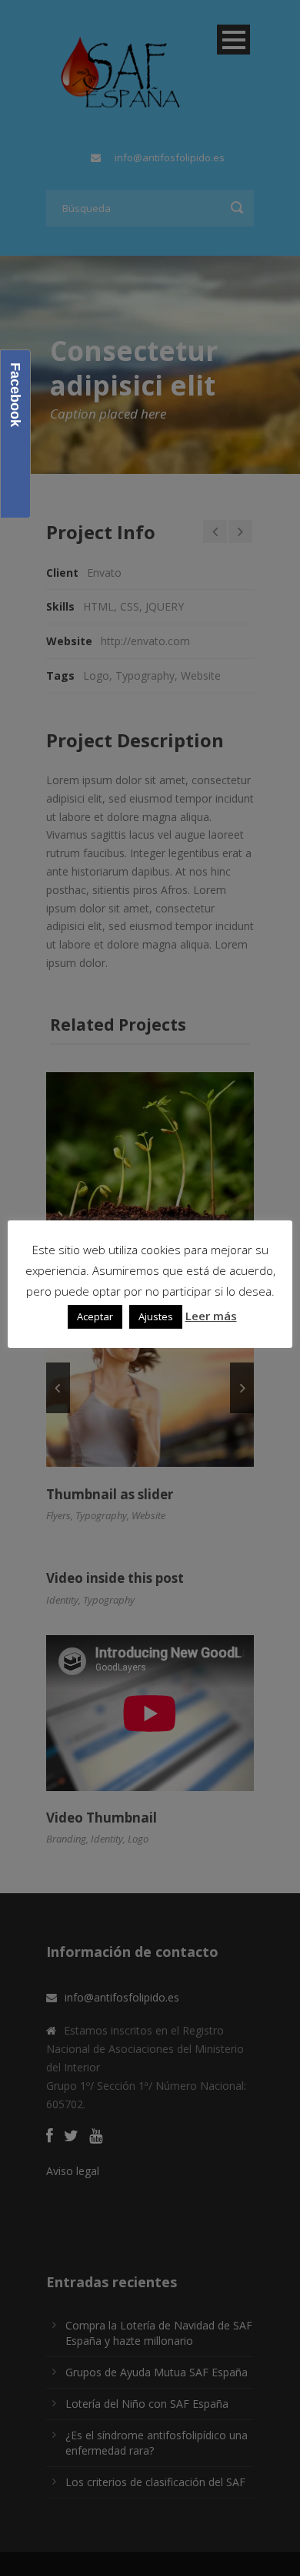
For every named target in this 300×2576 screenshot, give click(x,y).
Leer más (211, 1316)
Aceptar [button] (95, 1316)
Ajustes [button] (156, 1316)
